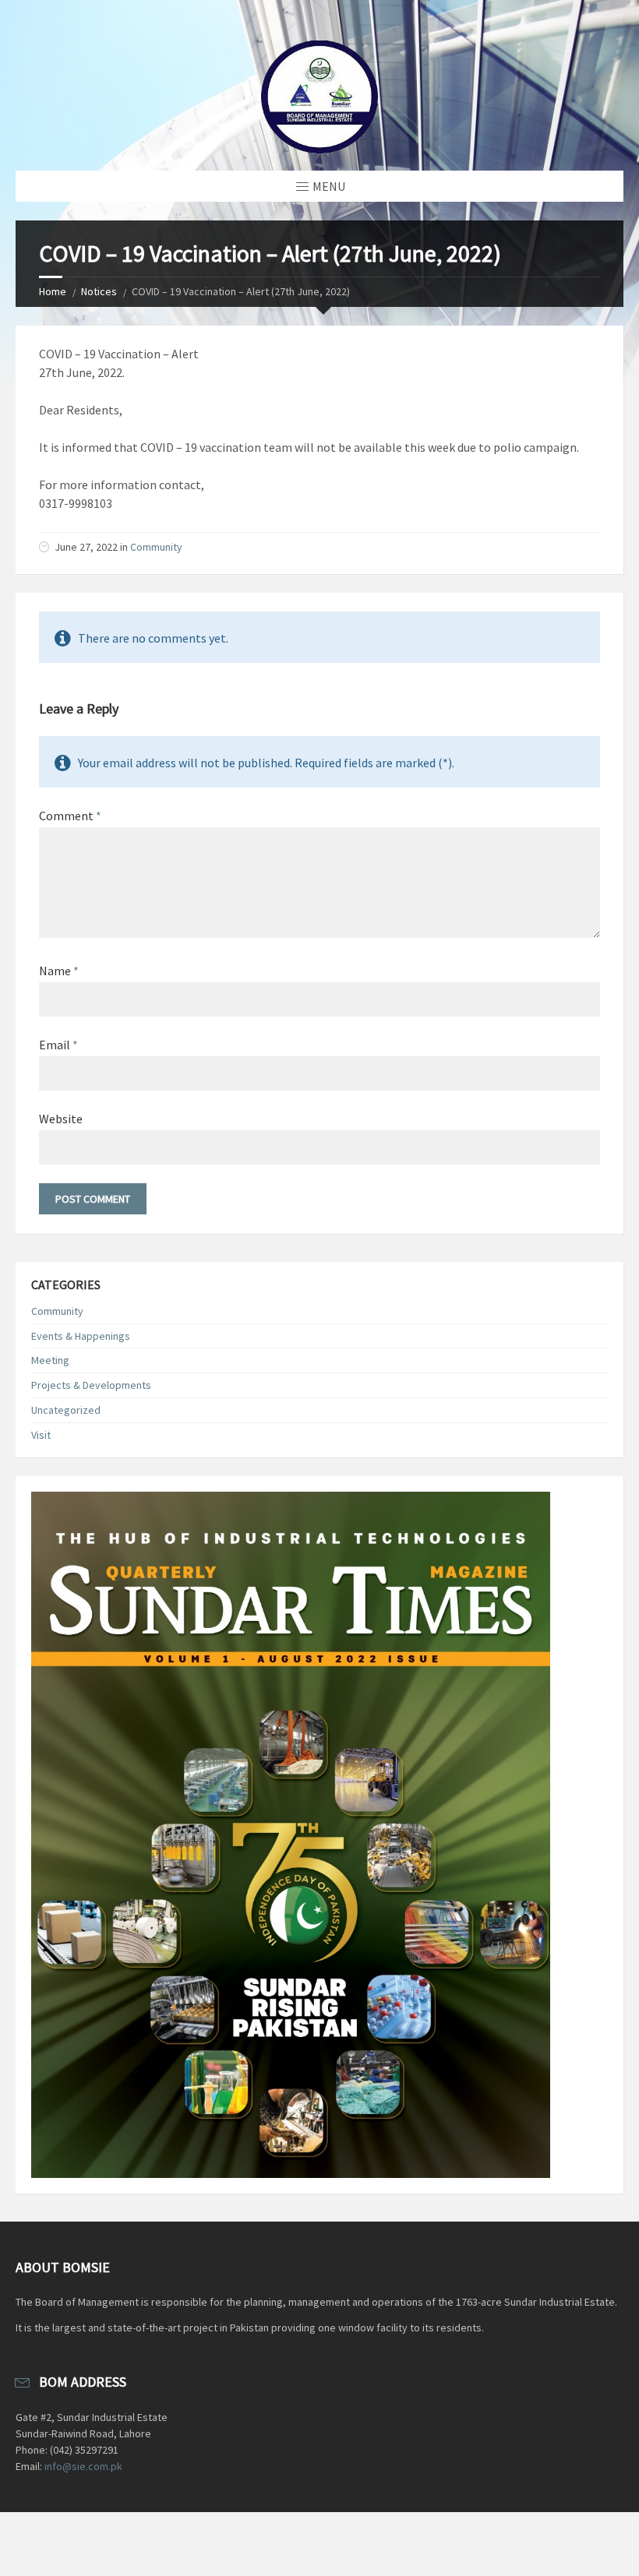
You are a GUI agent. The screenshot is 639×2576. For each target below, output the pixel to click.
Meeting (50, 1360)
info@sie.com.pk (83, 2466)
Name (59, 971)
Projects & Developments (91, 1385)
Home (53, 291)
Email (58, 1045)
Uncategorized (66, 1410)
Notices (99, 291)
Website (61, 1119)
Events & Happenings (81, 1336)
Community (156, 547)
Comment (70, 816)
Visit (41, 1435)
